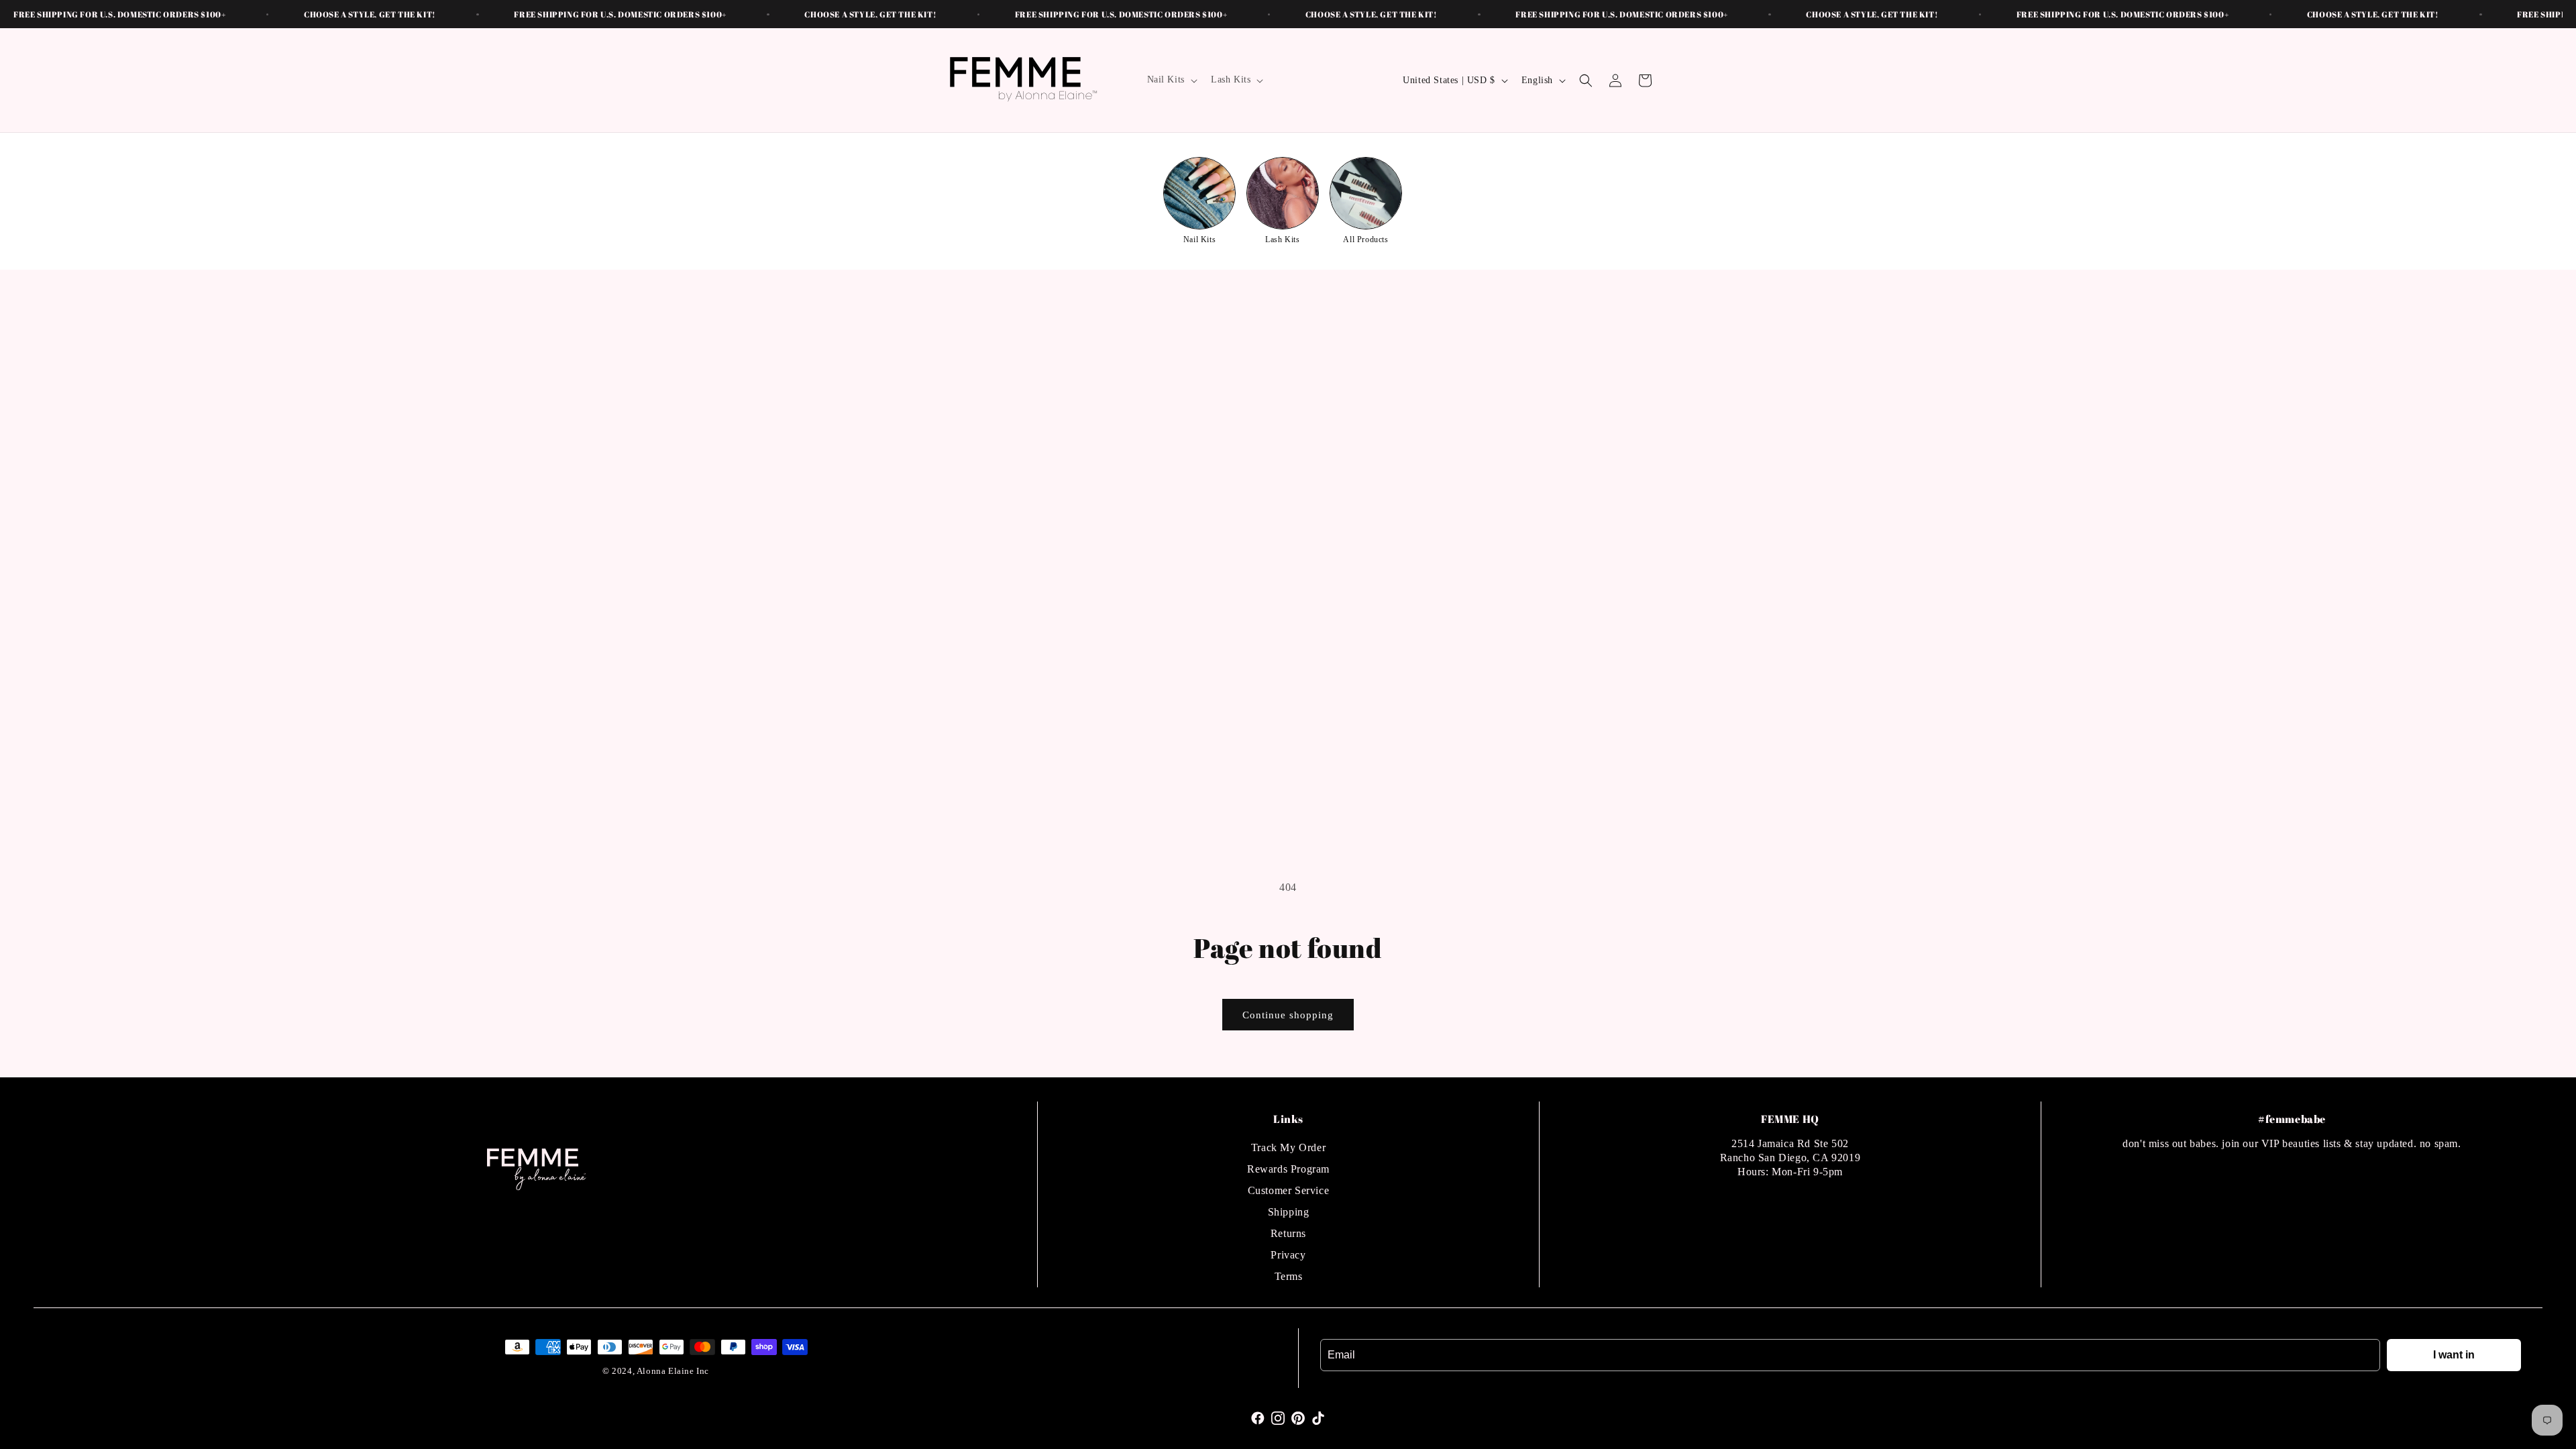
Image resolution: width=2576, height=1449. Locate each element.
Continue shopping (1288, 1015)
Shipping (1289, 1212)
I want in (2454, 1355)
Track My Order (1288, 1147)
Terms (1289, 1276)
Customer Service (1289, 1190)
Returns (1288, 1233)
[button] (1171, 80)
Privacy (1288, 1255)
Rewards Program (1288, 1169)
